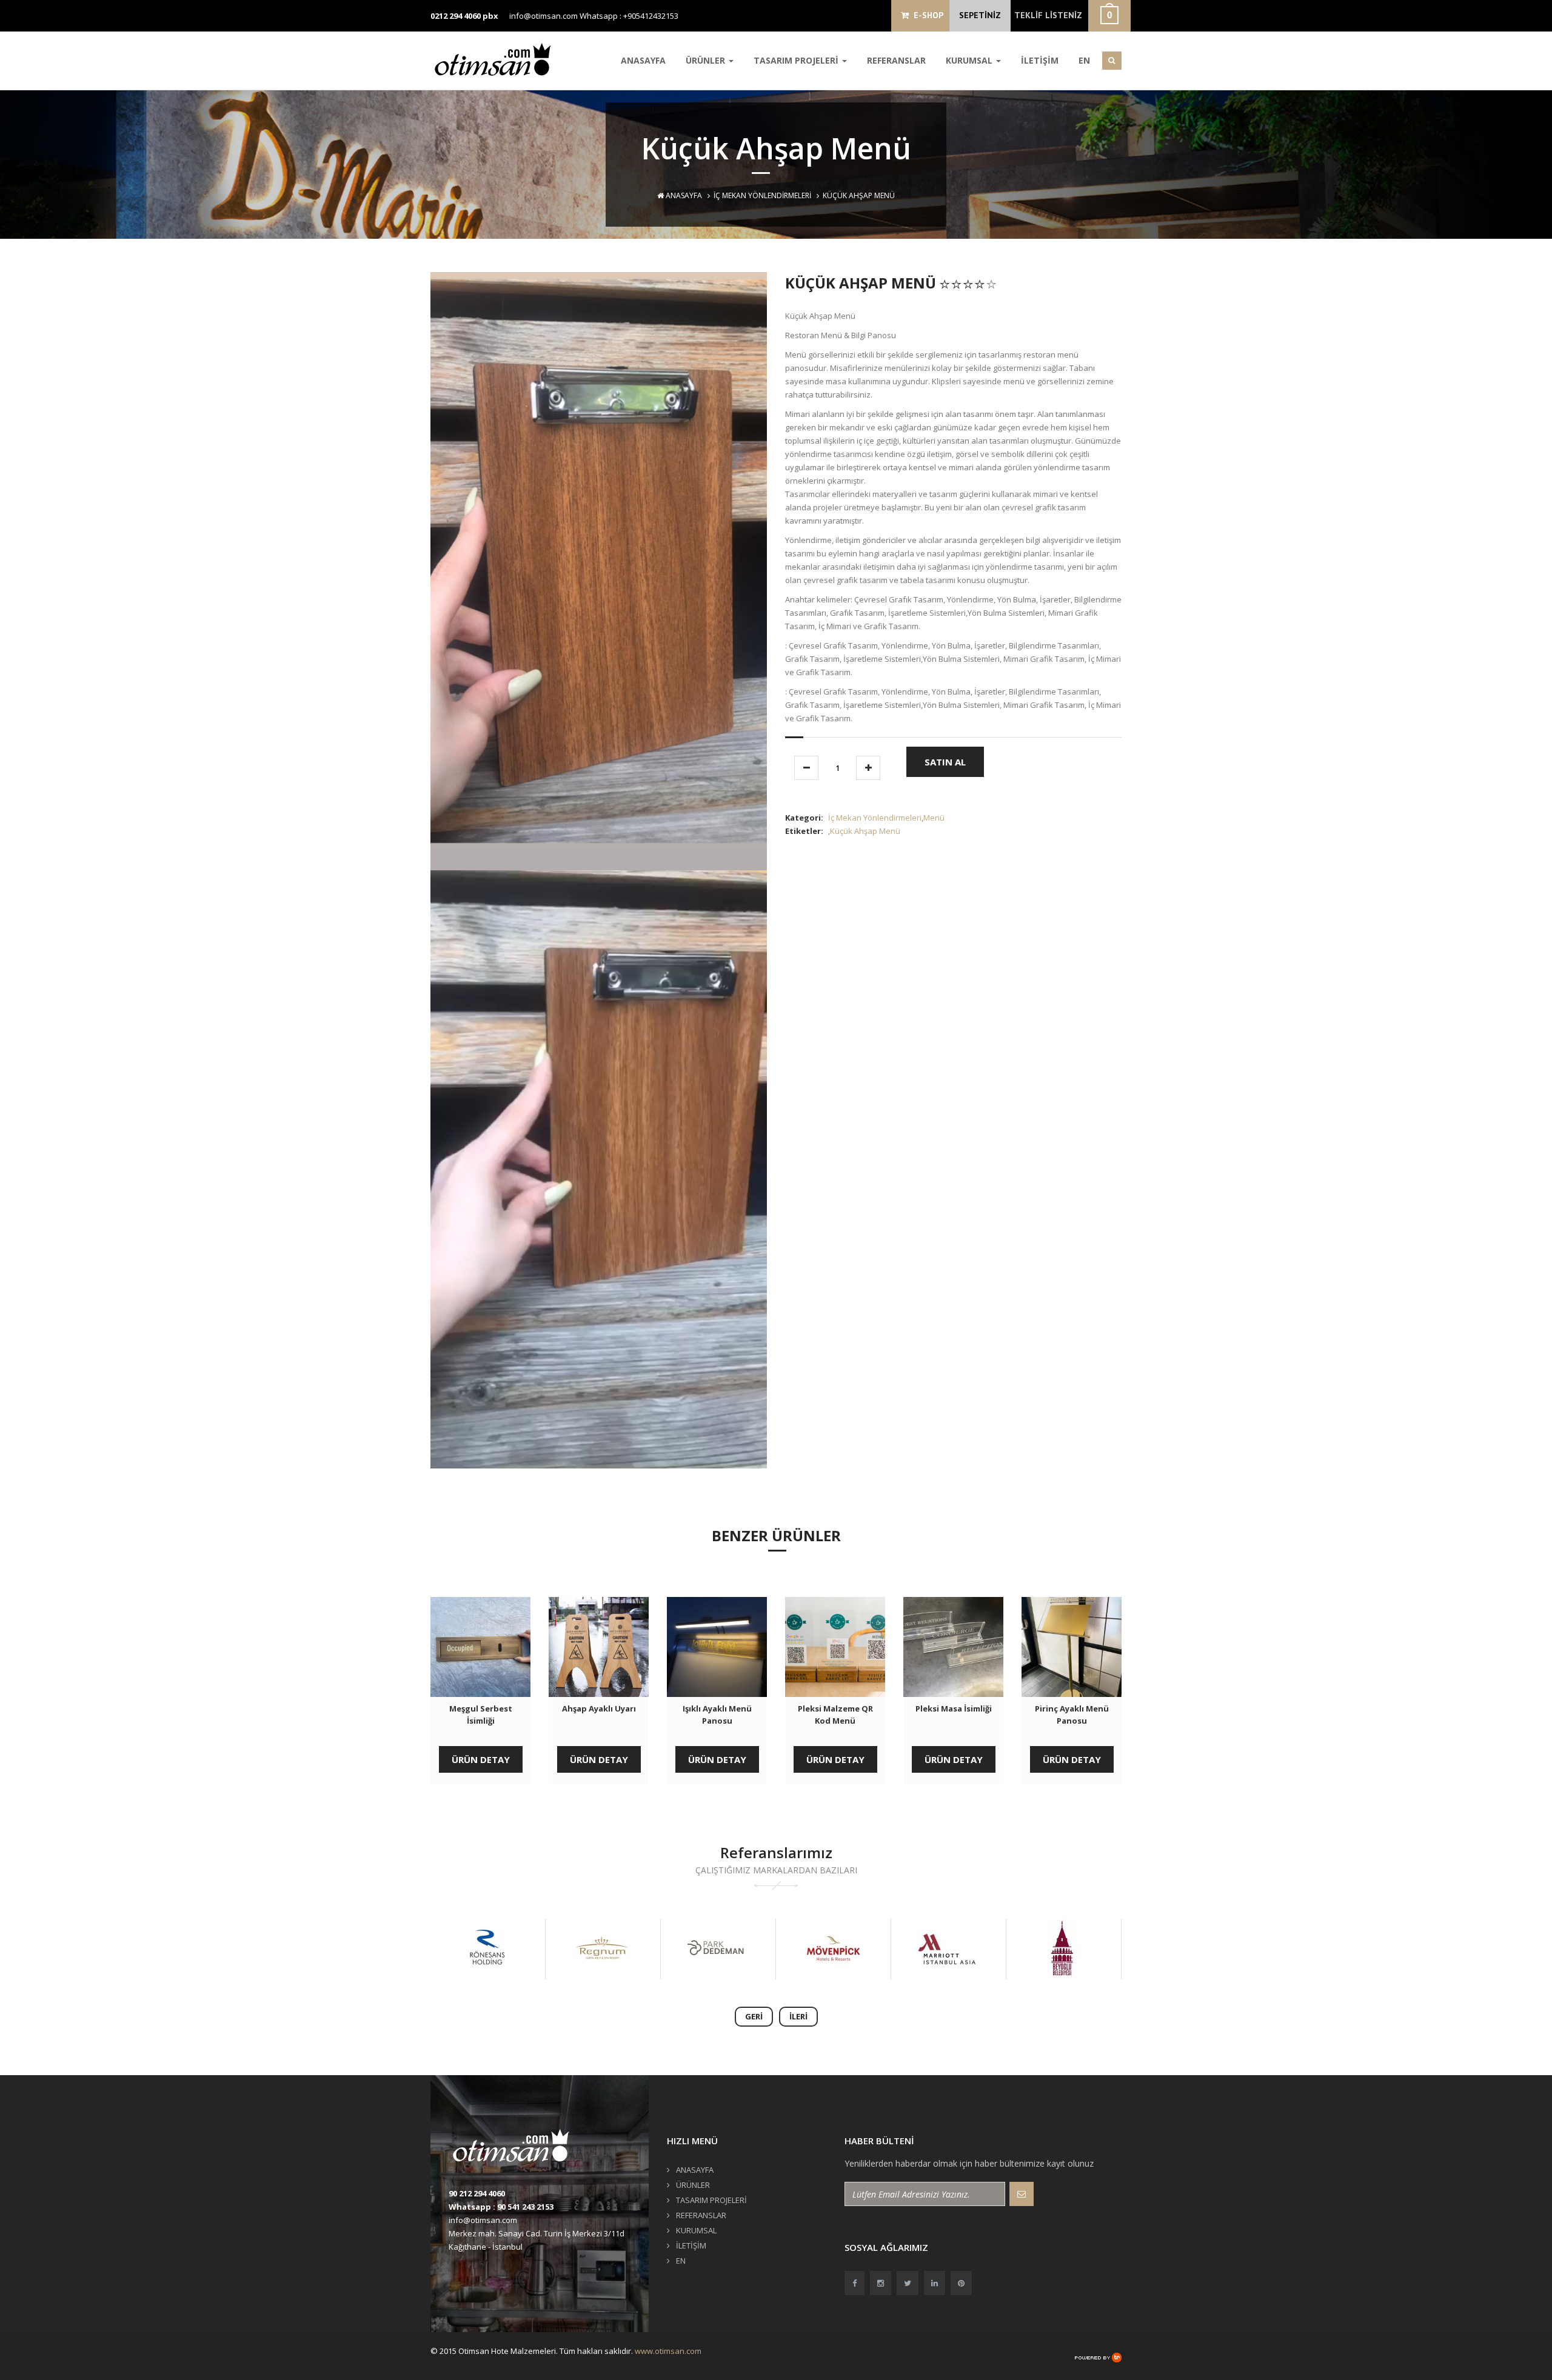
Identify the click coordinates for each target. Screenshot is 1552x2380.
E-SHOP (926, 15)
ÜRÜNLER (707, 60)
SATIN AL (945, 762)
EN (1084, 60)
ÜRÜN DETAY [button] (481, 1759)
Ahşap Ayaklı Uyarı (599, 1708)
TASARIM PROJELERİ (797, 60)
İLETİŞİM (1040, 60)
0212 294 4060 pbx (464, 16)
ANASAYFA (643, 60)
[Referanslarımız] (487, 1949)
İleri (798, 2016)
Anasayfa (683, 195)
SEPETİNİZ (980, 15)
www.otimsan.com (668, 2351)
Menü (934, 818)
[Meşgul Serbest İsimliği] (480, 1647)
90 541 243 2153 (525, 2207)
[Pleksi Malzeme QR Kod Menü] (835, 1647)
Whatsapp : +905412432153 (629, 16)
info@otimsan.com (544, 16)
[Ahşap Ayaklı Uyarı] (599, 1647)
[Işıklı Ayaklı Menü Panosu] (717, 1647)
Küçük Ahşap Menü (865, 831)
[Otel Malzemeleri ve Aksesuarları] (497, 59)
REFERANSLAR (896, 60)
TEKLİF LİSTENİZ (1048, 15)
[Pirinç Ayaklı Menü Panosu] (1072, 1647)
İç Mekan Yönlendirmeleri (762, 195)
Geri (754, 2016)
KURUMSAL (970, 60)
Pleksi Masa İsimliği (954, 1708)
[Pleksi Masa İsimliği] (953, 1647)
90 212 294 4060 (477, 2193)
